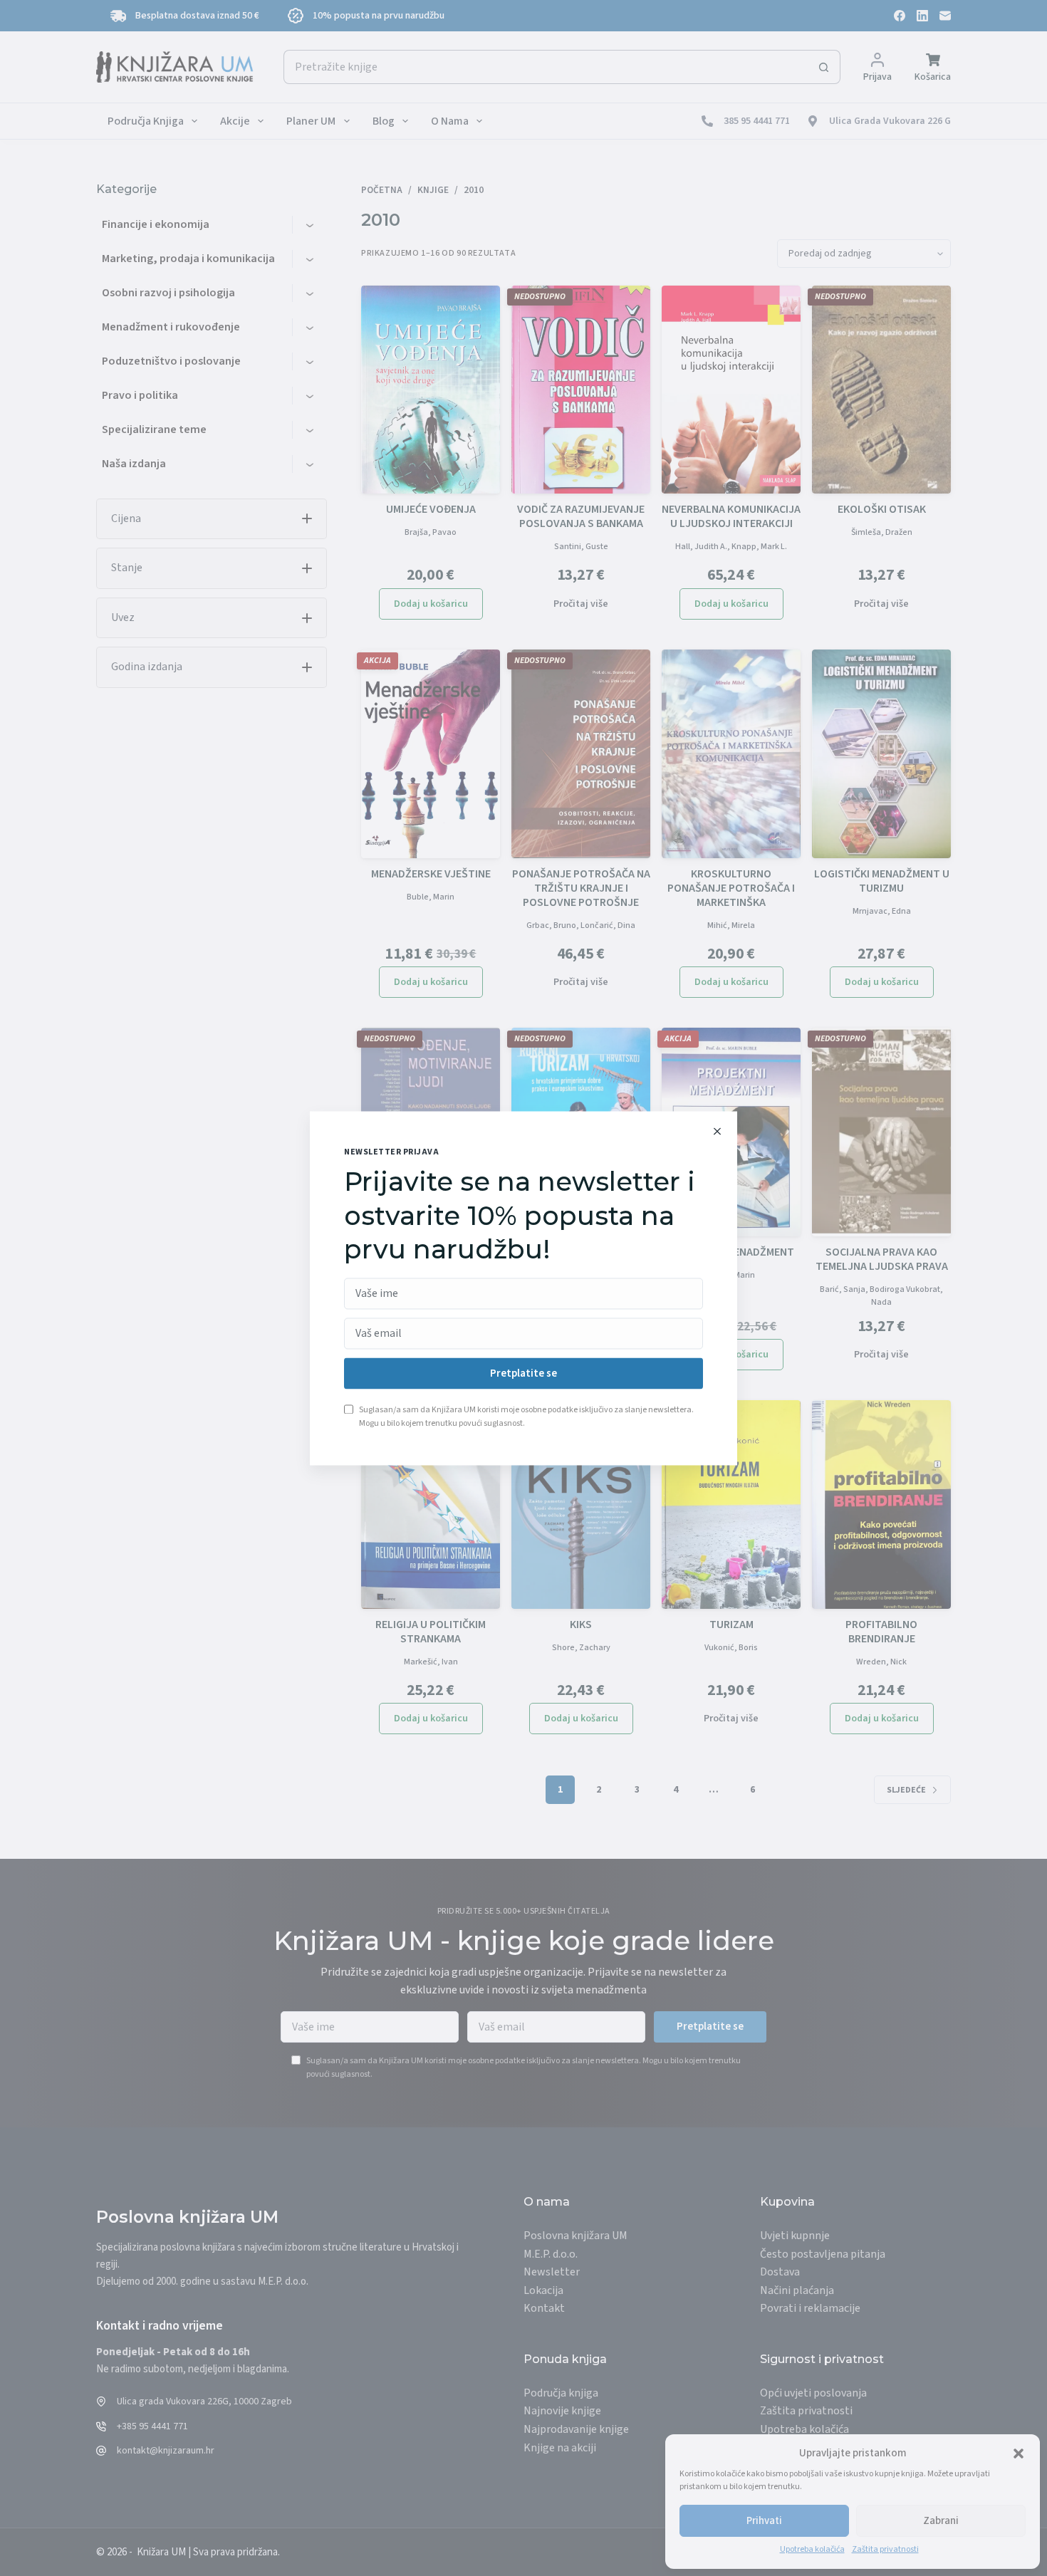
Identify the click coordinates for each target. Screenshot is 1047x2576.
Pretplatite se (523, 1373)
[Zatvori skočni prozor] (717, 1131)
